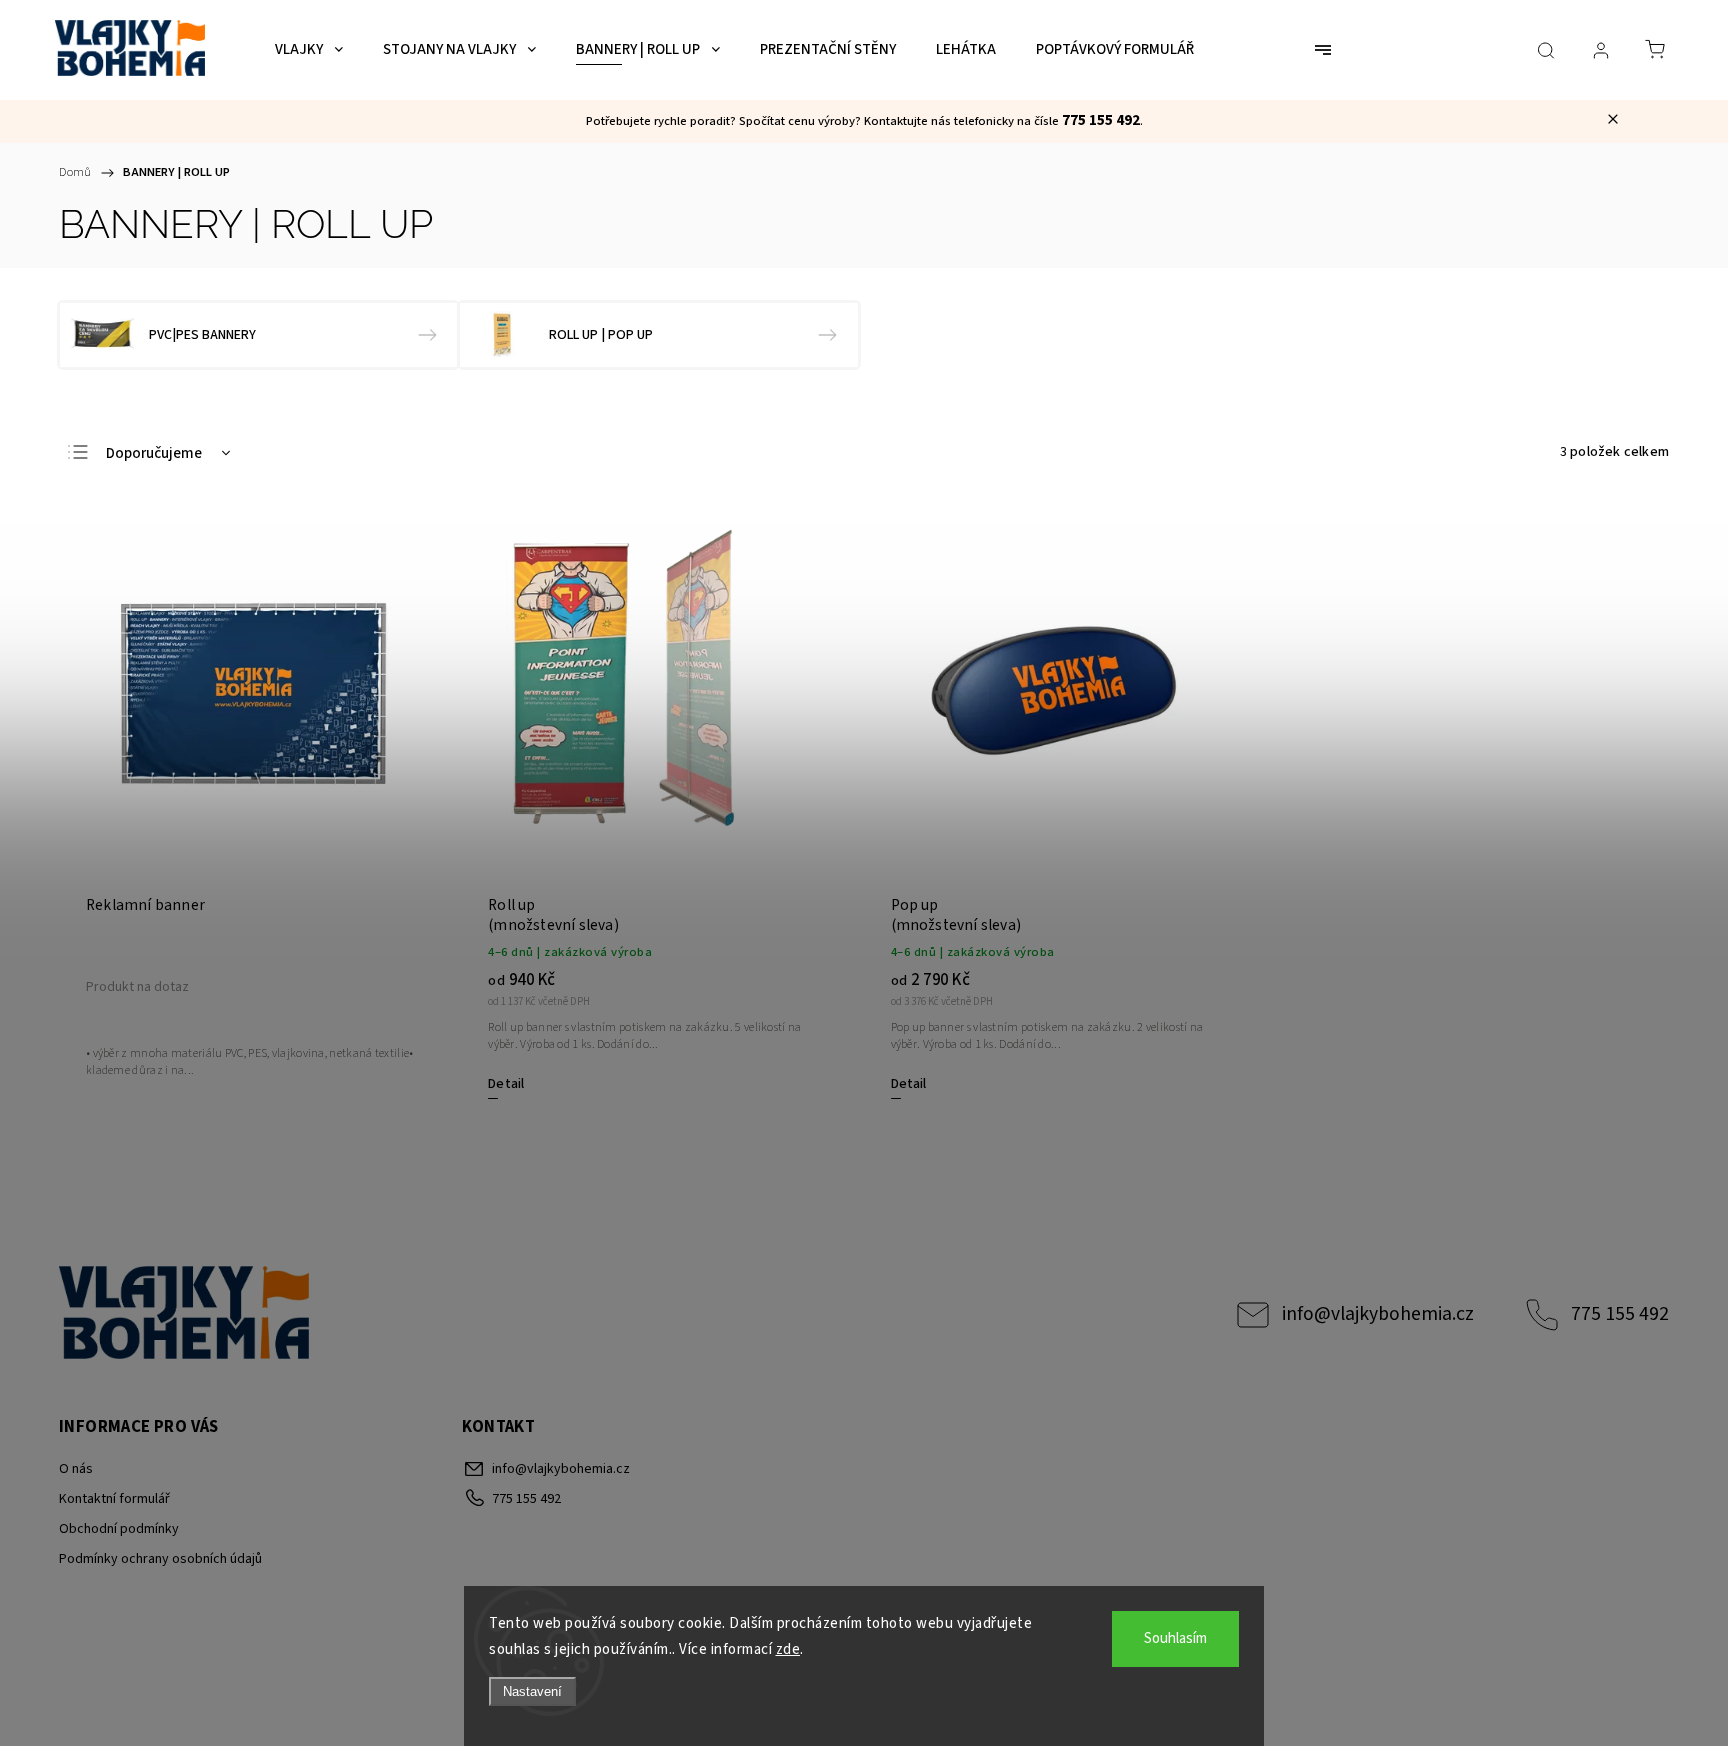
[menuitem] (309, 50)
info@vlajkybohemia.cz (1378, 1314)
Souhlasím (1175, 1638)
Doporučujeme (154, 453)
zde (788, 1649)
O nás (76, 1469)
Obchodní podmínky (119, 1529)
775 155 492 (1620, 1314)
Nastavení (532, 1691)
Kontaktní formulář (114, 1499)
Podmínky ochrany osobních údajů (160, 1559)
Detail (506, 1084)
